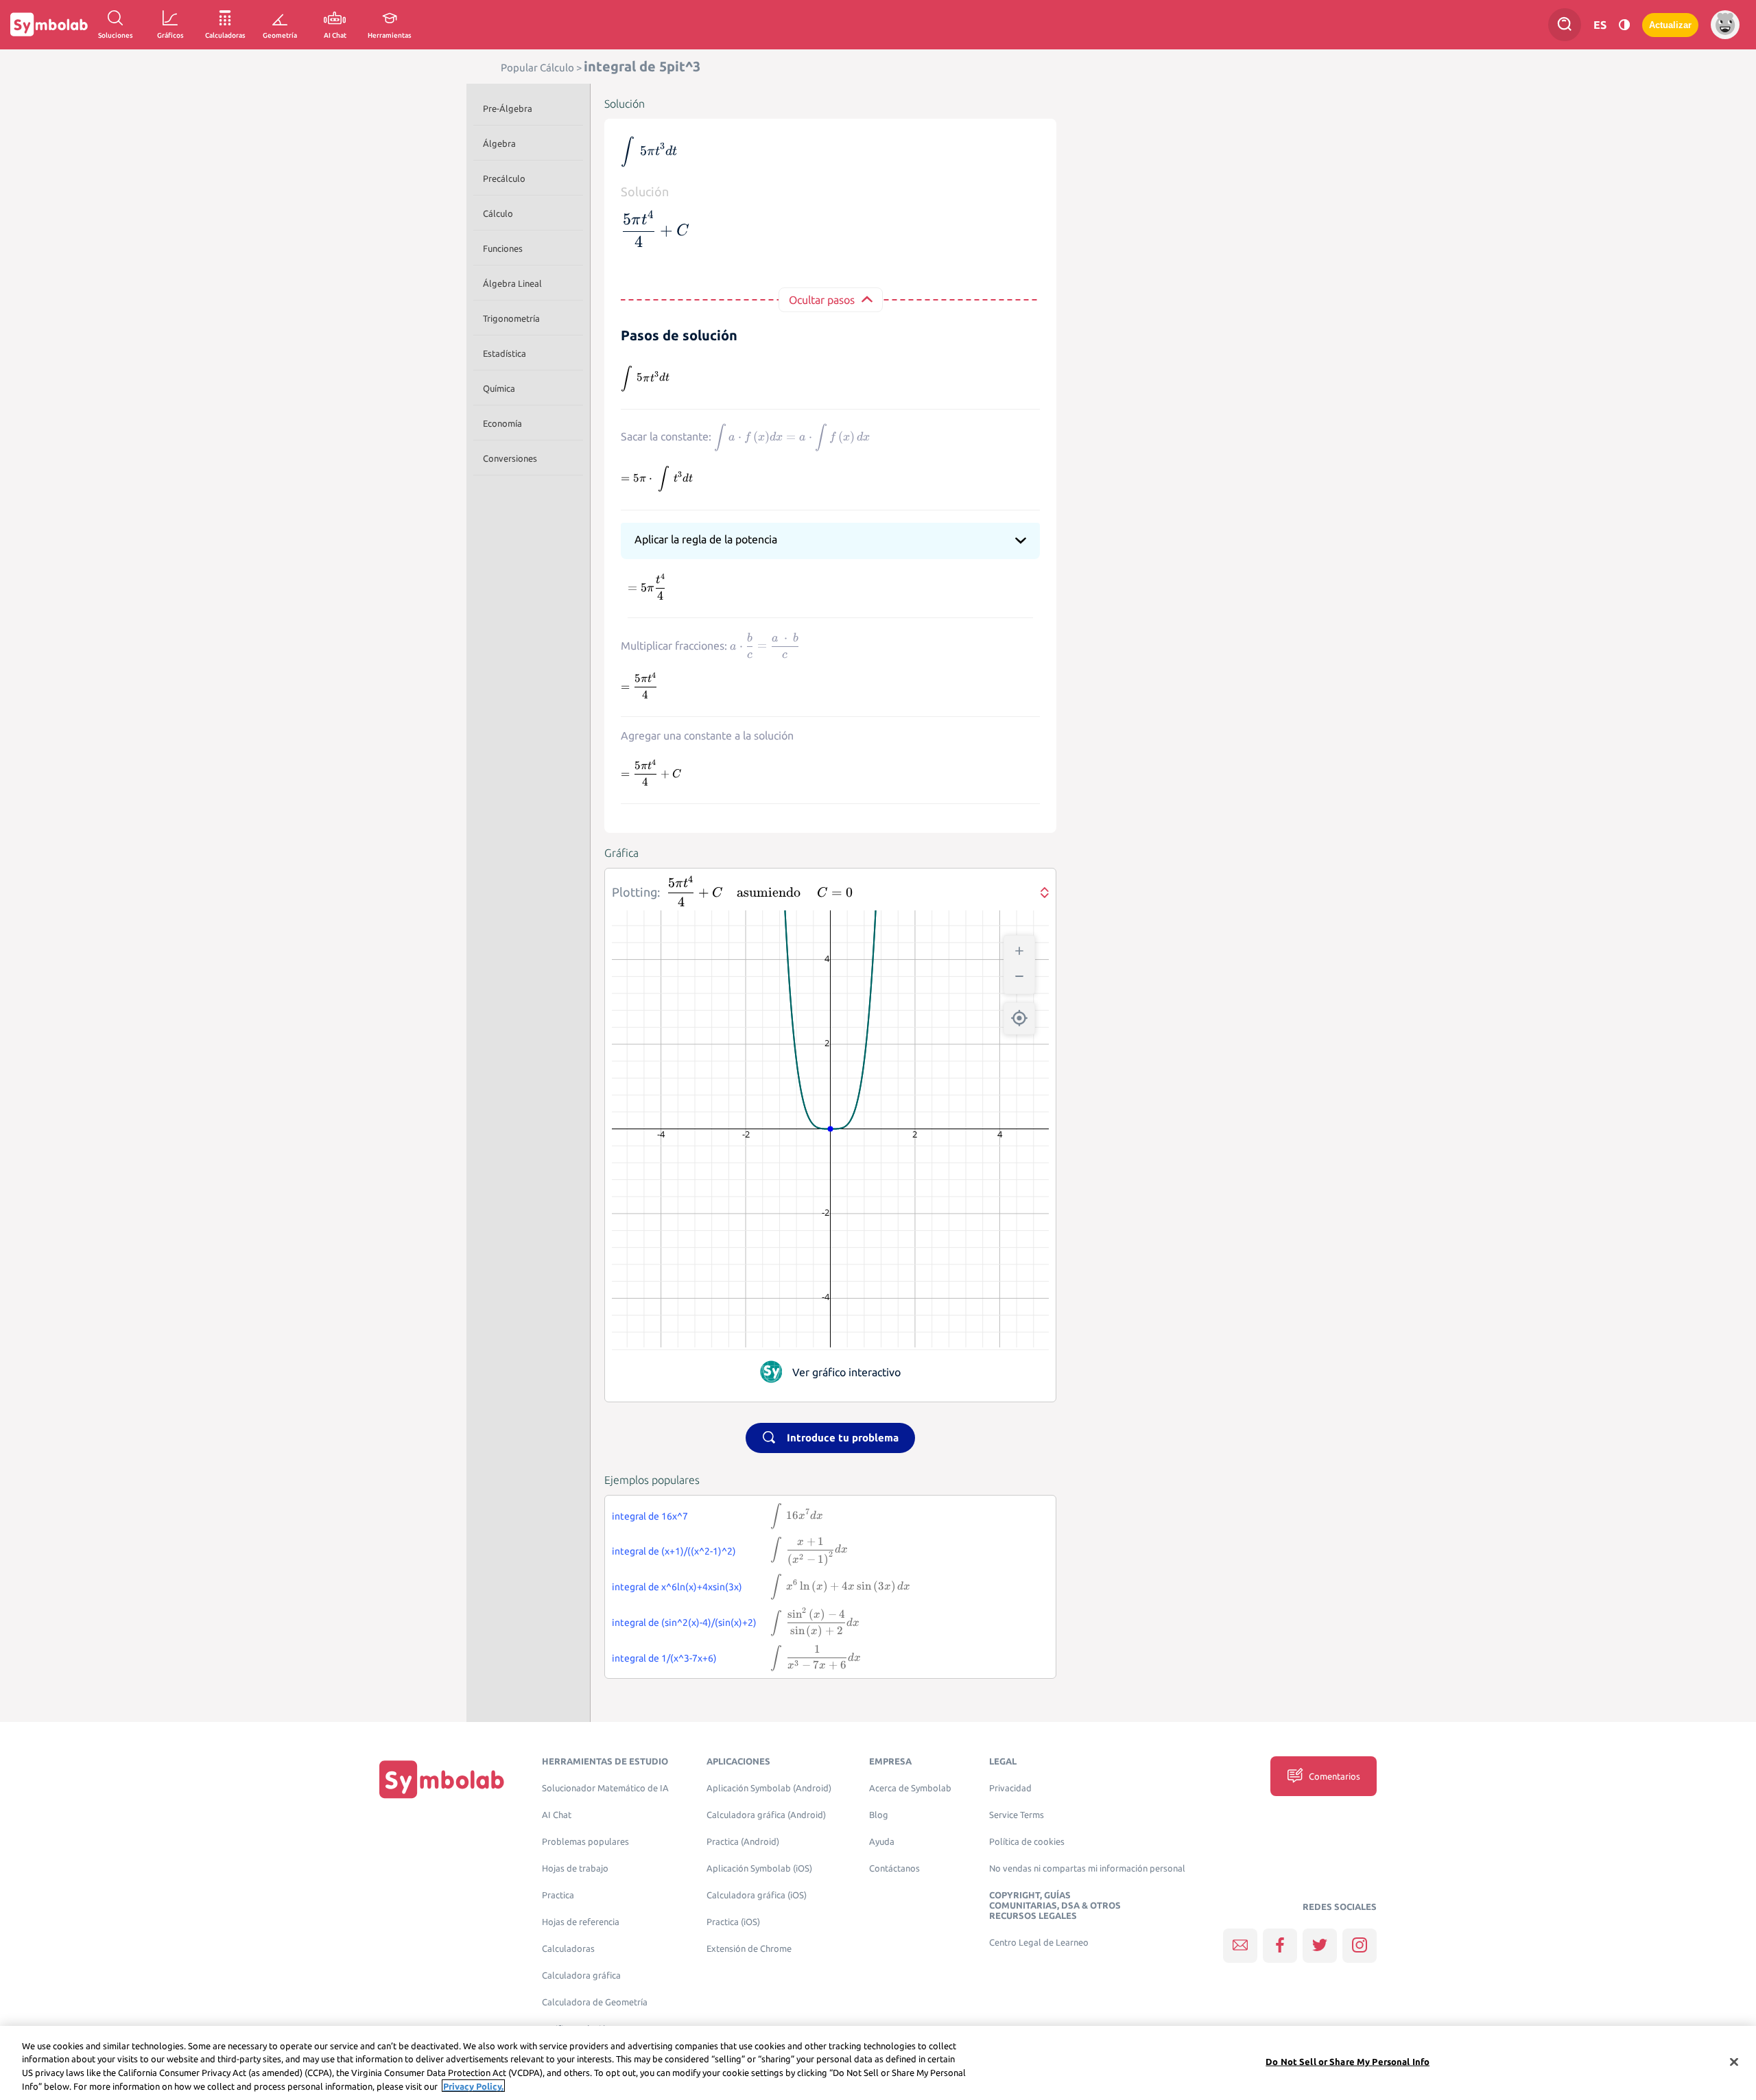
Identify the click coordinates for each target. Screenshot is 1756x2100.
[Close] (1734, 2062)
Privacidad (1010, 1788)
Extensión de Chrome (749, 1949)
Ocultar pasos (822, 300)
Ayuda (882, 1842)
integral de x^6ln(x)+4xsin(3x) (677, 1587)
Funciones (503, 248)
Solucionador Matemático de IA (605, 1788)
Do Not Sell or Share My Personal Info (1348, 2062)
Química (499, 388)
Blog (879, 1815)
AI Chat (557, 1815)
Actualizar (1670, 25)
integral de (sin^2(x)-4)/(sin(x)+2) (684, 1623)
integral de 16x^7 (650, 1516)
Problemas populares (585, 1842)
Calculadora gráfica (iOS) (757, 1895)
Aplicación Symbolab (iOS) (759, 1868)
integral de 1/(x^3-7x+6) (664, 1658)
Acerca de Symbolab (910, 1788)
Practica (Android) (743, 1842)
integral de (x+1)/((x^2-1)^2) (674, 1551)
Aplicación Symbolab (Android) (769, 1788)
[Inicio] (442, 1779)
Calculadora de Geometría (595, 2002)
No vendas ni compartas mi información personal (1087, 1868)
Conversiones (510, 458)
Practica (558, 1895)
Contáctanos (894, 1868)
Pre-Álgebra (508, 108)
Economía (502, 423)
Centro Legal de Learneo (1039, 1943)
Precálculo (504, 178)
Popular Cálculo (537, 68)
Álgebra (499, 143)
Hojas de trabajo (575, 1868)
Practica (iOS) (733, 1922)
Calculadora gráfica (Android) (766, 1815)
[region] (878, 2063)
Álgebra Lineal (512, 283)
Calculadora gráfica (581, 1975)
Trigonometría (511, 318)
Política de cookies (1027, 1842)
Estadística (505, 353)
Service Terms (1017, 1815)
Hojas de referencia (581, 1922)
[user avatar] (1725, 25)
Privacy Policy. (473, 2086)
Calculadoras (568, 1949)
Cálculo (498, 213)
